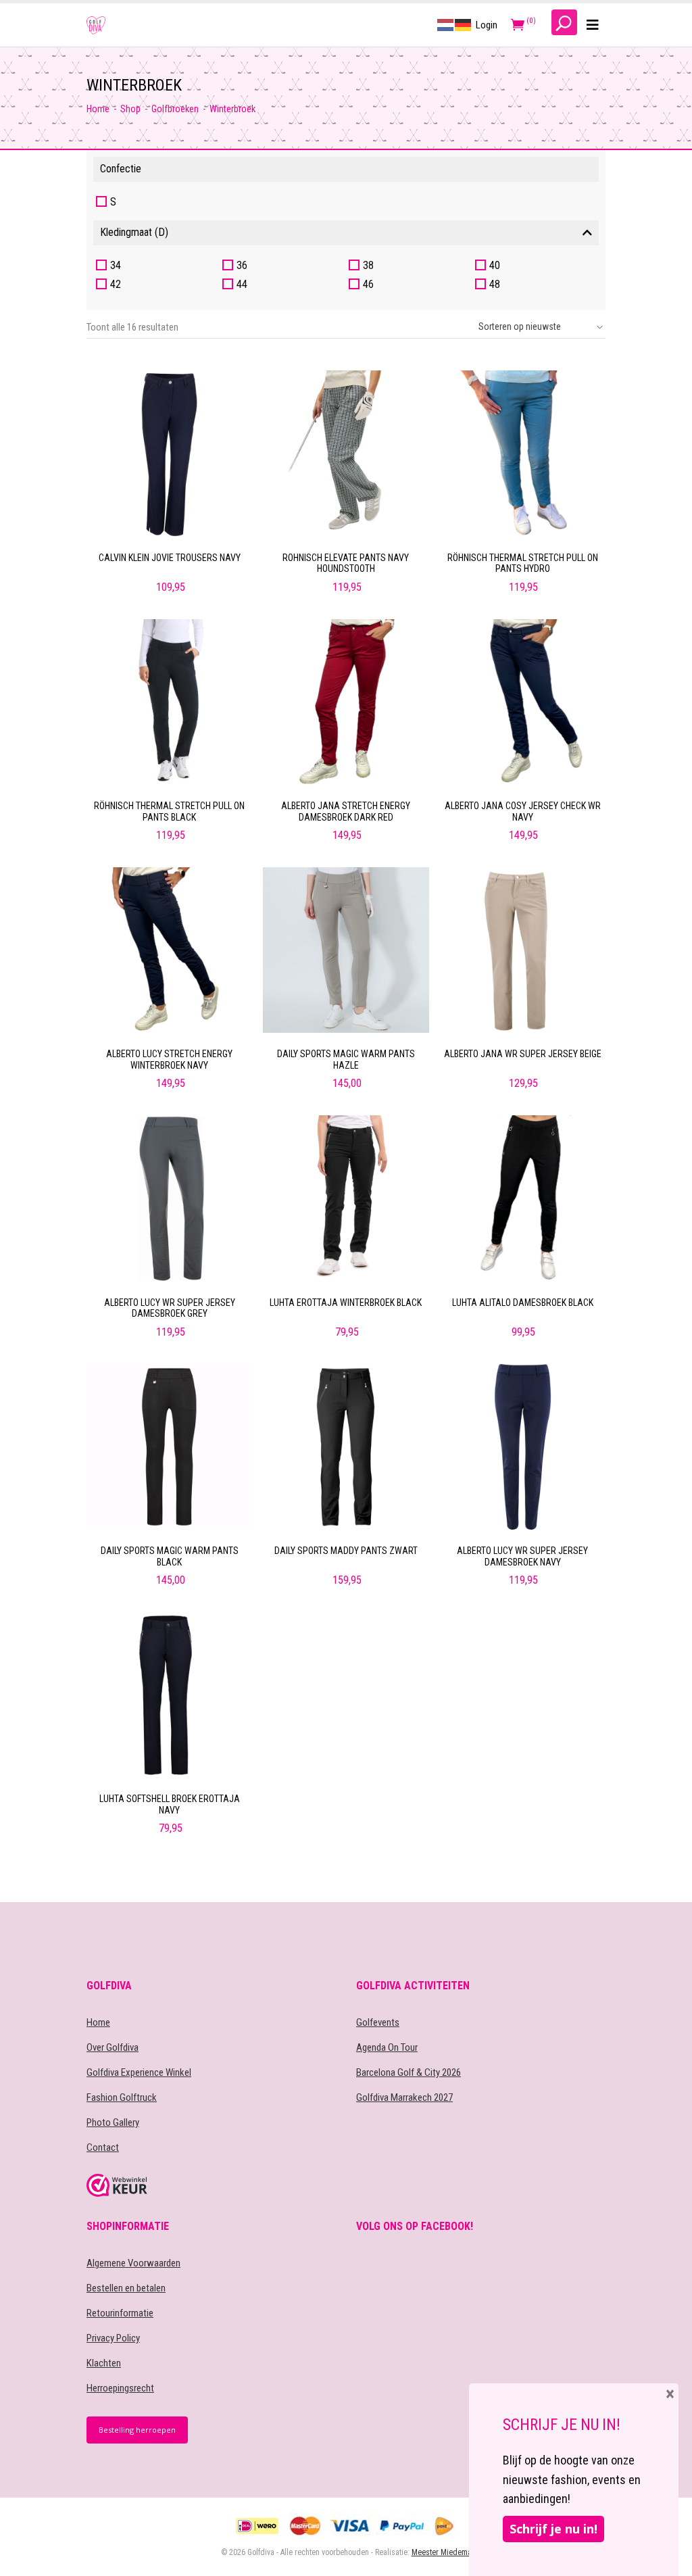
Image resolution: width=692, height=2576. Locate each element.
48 (495, 284)
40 (495, 265)
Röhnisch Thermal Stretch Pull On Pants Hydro (523, 563)
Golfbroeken (175, 109)
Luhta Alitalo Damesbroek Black (523, 1303)
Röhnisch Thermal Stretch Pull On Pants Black (169, 811)
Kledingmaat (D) (134, 232)
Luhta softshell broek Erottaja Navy (170, 1804)
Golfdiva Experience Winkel (139, 2072)
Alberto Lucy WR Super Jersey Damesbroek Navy (522, 1556)
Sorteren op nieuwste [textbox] (520, 326)
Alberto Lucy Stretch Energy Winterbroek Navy (169, 1060)
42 (116, 284)
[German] (464, 24)
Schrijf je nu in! (553, 2529)
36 (242, 265)
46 (368, 284)
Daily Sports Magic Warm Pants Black (170, 1556)
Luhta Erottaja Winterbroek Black (346, 1303)
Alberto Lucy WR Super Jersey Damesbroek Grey (170, 1308)
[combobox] (537, 327)
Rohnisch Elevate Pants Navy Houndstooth (346, 563)
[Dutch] (446, 24)
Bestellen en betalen (126, 2288)
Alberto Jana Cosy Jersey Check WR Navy (523, 811)
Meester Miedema (442, 2552)
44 (242, 284)
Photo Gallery (113, 2122)
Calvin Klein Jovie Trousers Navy (170, 558)
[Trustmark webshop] (211, 2185)
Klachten (104, 2363)
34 (116, 265)
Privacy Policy (113, 2338)
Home (98, 109)
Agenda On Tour (387, 2047)
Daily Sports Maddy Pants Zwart (346, 1551)
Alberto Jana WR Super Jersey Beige (523, 1054)
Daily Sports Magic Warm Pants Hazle (346, 1060)
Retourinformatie (120, 2313)
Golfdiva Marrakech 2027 (404, 2097)
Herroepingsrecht (120, 2388)
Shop (130, 109)
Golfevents (378, 2022)
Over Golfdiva (113, 2047)
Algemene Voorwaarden (133, 2263)
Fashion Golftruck (122, 2097)
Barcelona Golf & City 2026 (409, 2072)
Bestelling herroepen (137, 2430)
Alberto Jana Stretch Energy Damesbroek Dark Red (346, 811)
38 (368, 265)
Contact (103, 2147)
